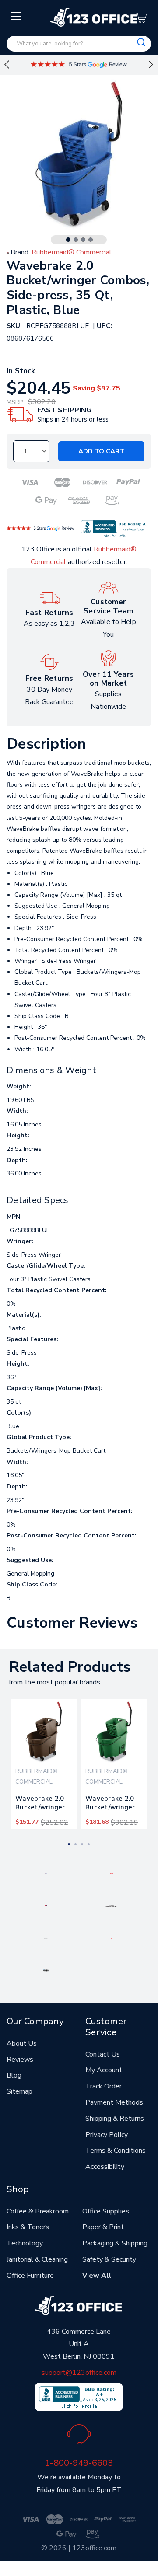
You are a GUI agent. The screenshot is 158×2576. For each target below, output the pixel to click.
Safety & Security (109, 2259)
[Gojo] (46, 1970)
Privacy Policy (107, 2135)
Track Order (104, 2086)
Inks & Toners (28, 2227)
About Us (22, 2043)
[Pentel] (111, 1873)
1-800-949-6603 (79, 2463)
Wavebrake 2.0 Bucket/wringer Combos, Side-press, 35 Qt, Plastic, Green (110, 1805)
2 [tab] (76, 240)
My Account (104, 2070)
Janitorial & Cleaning (37, 2259)
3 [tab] (83, 240)
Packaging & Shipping (115, 2243)
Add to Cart (101, 451)
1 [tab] (68, 240)
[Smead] (46, 1905)
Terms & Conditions (116, 2151)
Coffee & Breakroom (38, 2211)
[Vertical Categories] (16, 17)
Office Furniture (30, 2276)
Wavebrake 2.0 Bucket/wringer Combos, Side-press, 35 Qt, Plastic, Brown (40, 1805)
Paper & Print (103, 2227)
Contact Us (103, 2054)
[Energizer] (46, 1938)
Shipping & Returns (115, 2119)
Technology (25, 2243)
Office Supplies (106, 2211)
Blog (14, 2075)
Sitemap (19, 2091)
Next (151, 65)
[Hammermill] (112, 1905)
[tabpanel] (44, 1764)
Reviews (20, 2060)
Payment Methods (114, 2102)
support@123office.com (79, 2373)
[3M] (112, 1938)
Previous (7, 65)
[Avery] (46, 1873)
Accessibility (105, 2167)
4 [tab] (91, 240)
